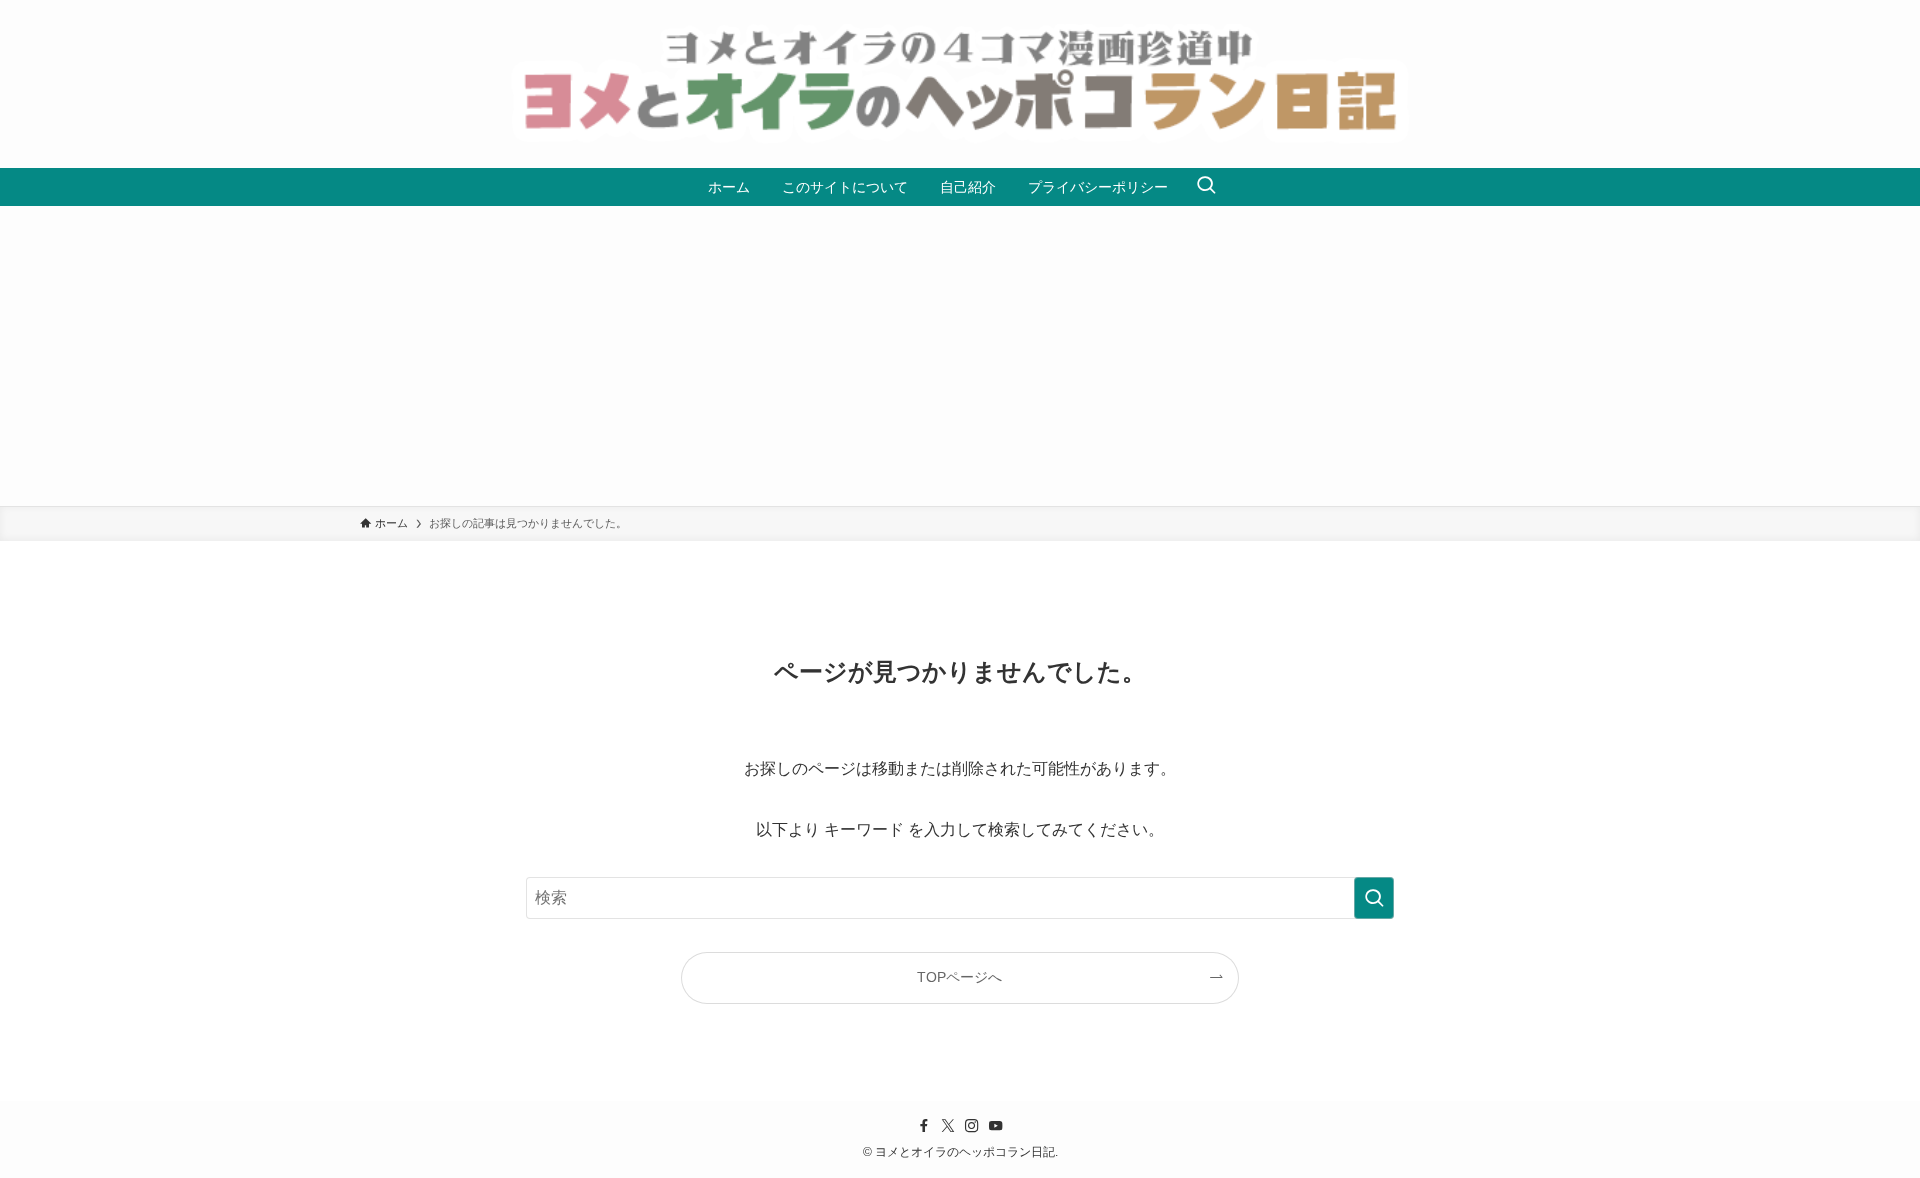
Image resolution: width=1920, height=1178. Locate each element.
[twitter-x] (948, 1126)
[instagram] (972, 1126)
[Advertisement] (960, 356)
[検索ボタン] (1206, 187)
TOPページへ (959, 977)
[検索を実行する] (1374, 898)
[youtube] (996, 1126)
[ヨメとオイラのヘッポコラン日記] (960, 84)
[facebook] (924, 1126)
